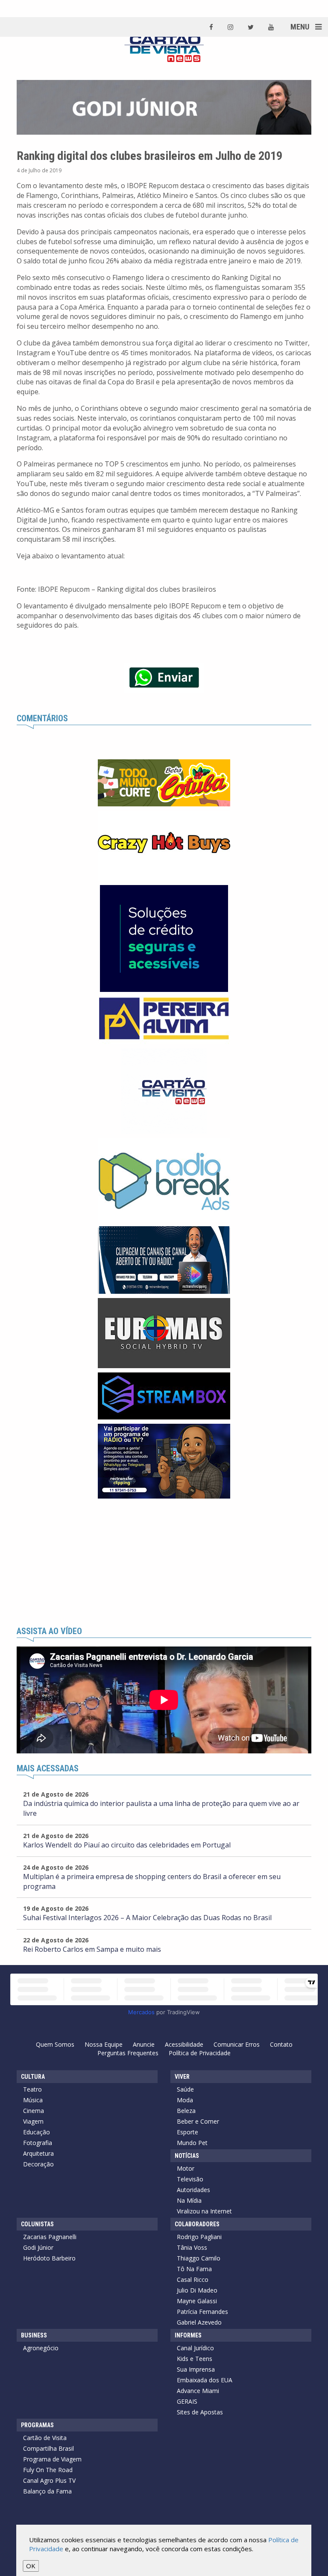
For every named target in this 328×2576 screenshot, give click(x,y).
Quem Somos (55, 2044)
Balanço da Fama (47, 2491)
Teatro (32, 2089)
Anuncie (144, 2044)
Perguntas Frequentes (128, 2053)
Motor (186, 2168)
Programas (37, 2425)
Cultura (33, 2077)
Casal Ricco (193, 2279)
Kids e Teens (195, 2359)
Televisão (190, 2179)
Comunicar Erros (237, 2044)
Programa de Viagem (52, 2459)
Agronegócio (41, 2348)
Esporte (187, 2132)
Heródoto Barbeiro (49, 2258)
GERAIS (187, 2401)
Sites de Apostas (200, 2412)
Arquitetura (38, 2153)
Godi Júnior (38, 2247)
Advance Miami (198, 2391)
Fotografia (38, 2143)
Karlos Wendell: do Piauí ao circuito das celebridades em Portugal (127, 1845)
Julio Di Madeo (197, 2290)
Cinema (34, 2111)
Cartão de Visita (45, 2438)
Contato (281, 2044)
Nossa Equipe (104, 2044)
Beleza (186, 2111)
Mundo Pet (192, 2143)
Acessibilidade (184, 2044)
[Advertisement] (164, 1563)
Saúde (185, 2089)
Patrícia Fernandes (202, 2312)
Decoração (38, 2164)
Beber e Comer (198, 2121)
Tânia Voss (192, 2247)
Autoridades (193, 2190)
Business (34, 2335)
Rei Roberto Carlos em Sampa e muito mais (92, 1949)
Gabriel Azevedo (199, 2322)
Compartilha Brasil (48, 2448)
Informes (188, 2335)
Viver (182, 2077)
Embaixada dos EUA (205, 2380)
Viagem (33, 2121)
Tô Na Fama (194, 2269)
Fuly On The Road (48, 2470)
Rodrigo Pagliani (199, 2237)
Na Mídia (189, 2200)
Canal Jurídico (195, 2348)
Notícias (187, 2156)
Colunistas (37, 2224)
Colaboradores (197, 2224)
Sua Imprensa (196, 2369)
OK (31, 2566)
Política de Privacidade (200, 2053)
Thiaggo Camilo (199, 2258)
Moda (185, 2100)
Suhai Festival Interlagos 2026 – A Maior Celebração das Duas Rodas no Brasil (147, 1918)
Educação (37, 2132)
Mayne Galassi (197, 2301)
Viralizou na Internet (204, 2211)
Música (33, 2100)
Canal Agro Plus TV (49, 2480)
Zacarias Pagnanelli (50, 2237)
